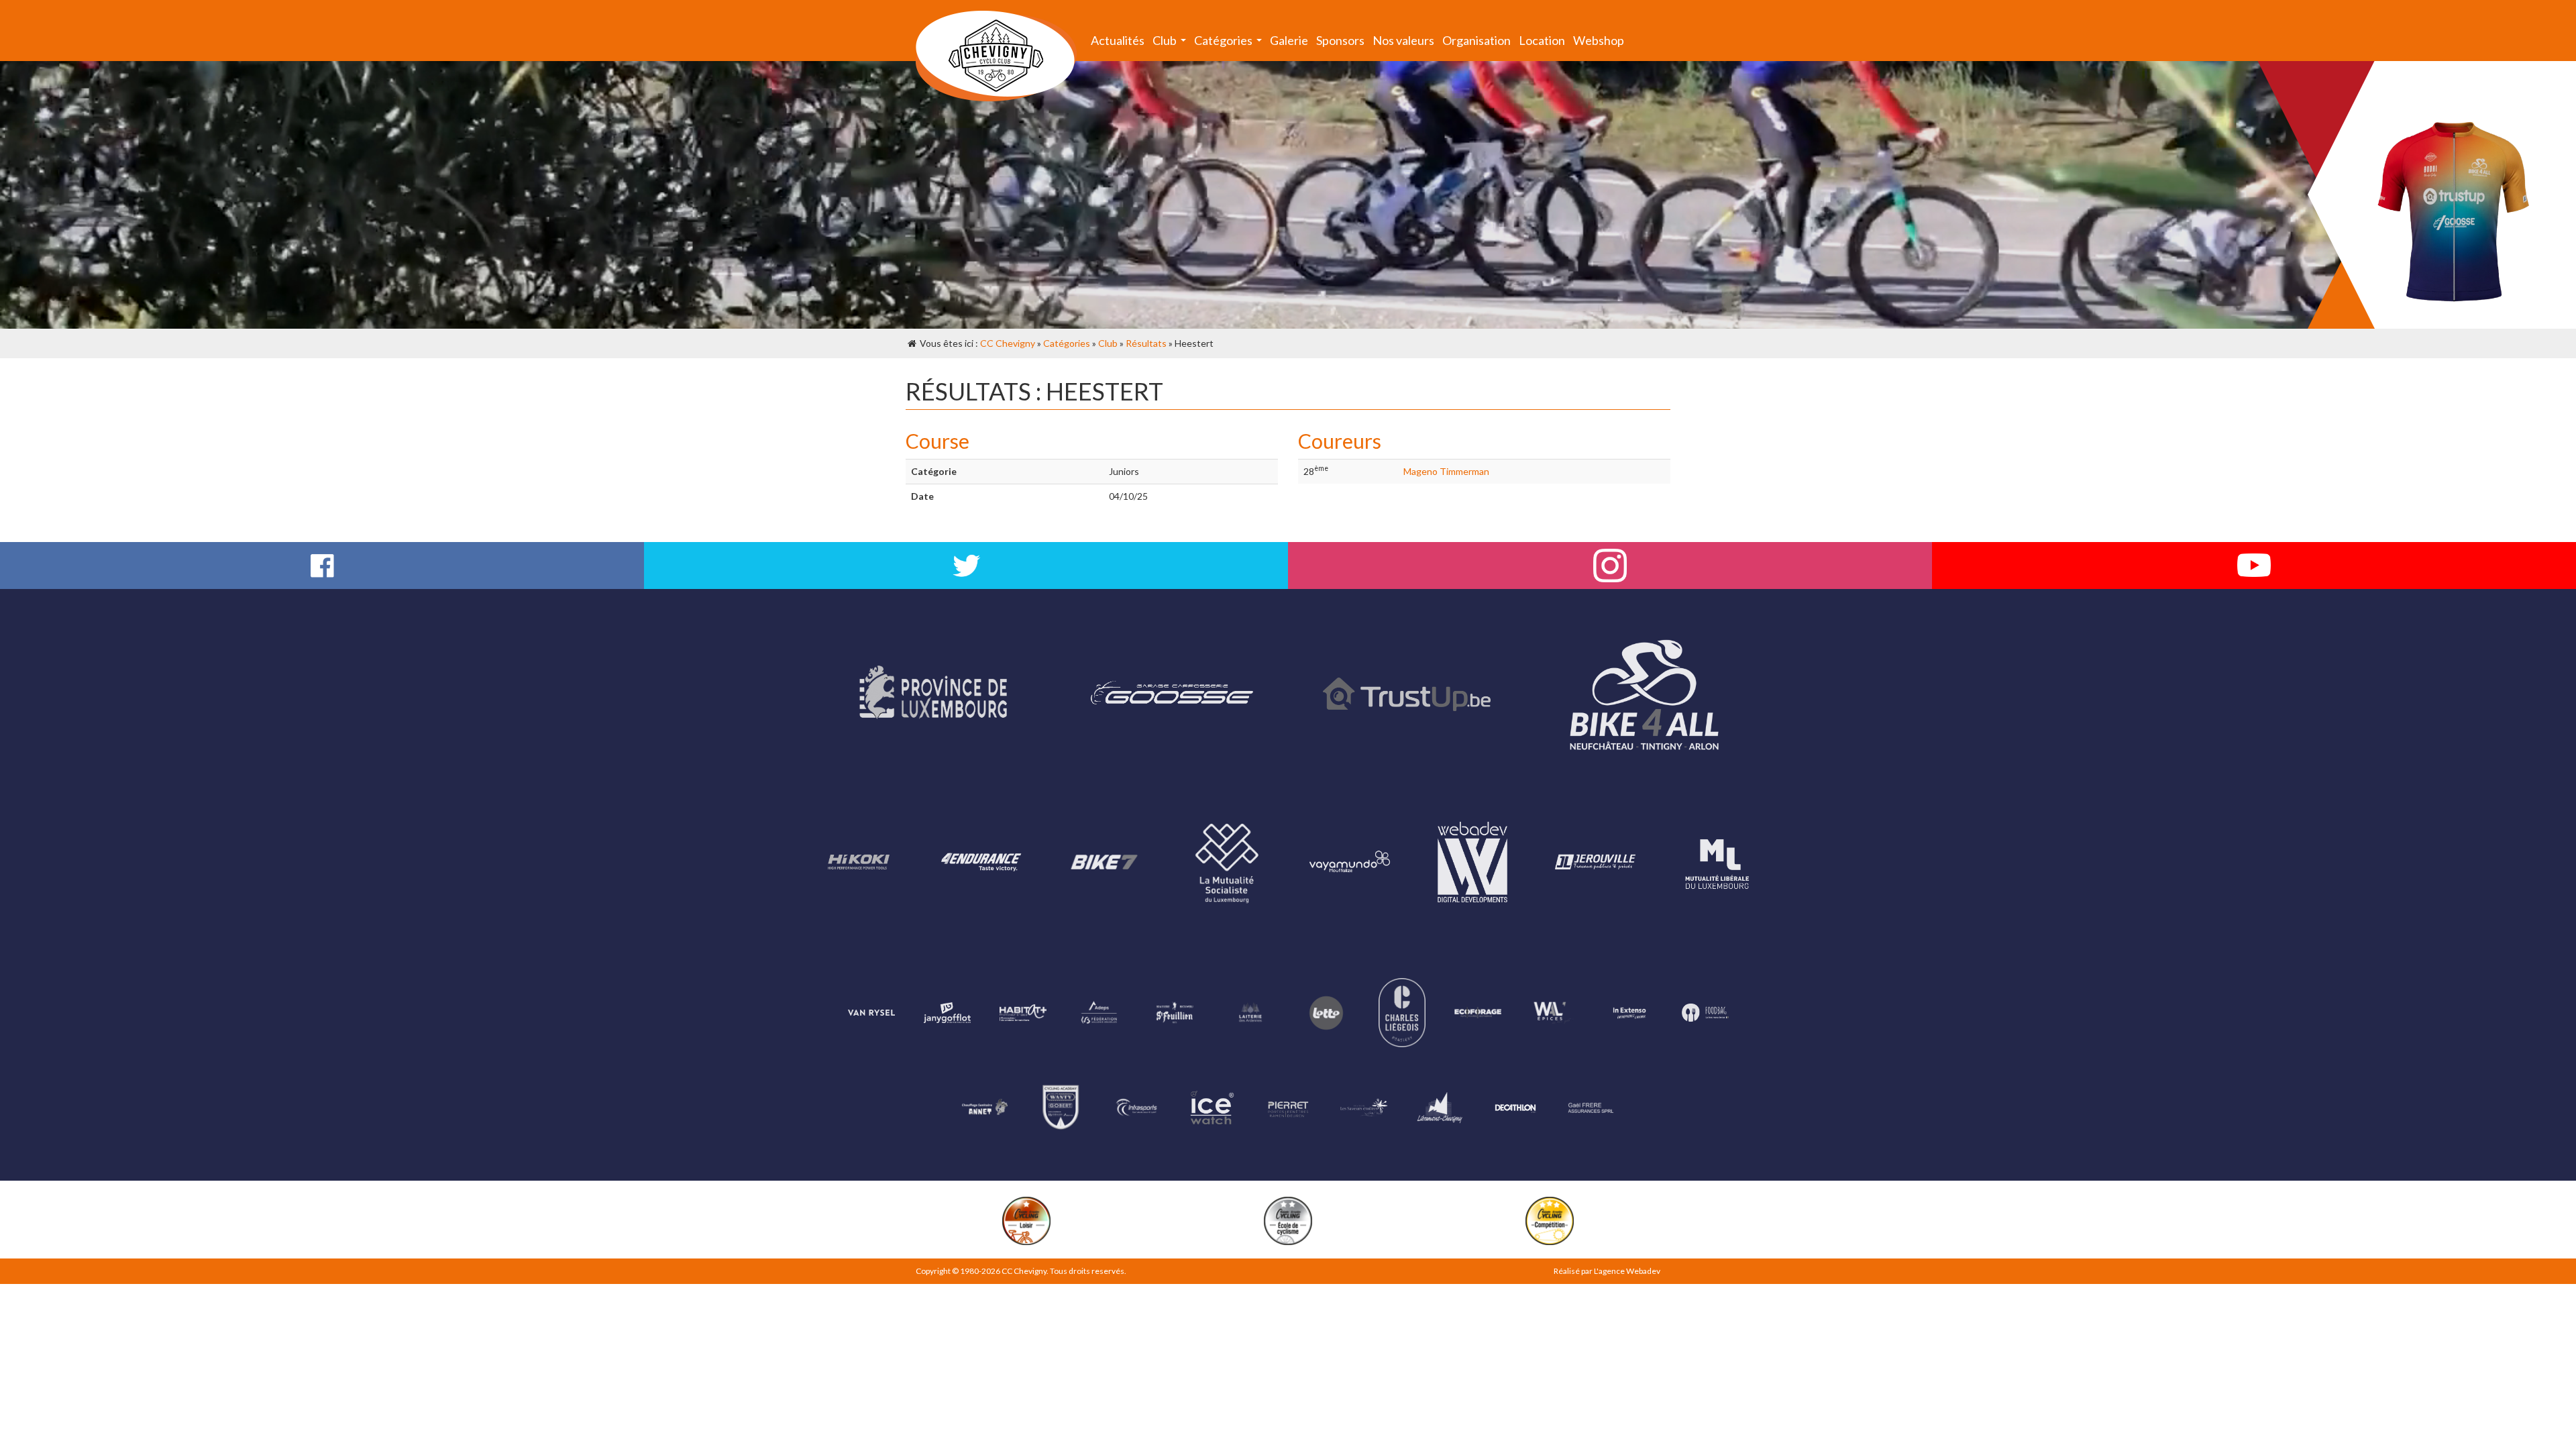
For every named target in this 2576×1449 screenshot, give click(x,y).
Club (1171, 43)
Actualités (1118, 40)
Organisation (1477, 40)
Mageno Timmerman (1446, 471)
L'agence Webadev (1627, 1271)
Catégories (1230, 43)
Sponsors (1340, 40)
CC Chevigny (1008, 343)
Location (1542, 40)
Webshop (1599, 40)
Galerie (1289, 40)
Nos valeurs (1403, 40)
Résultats (1146, 343)
